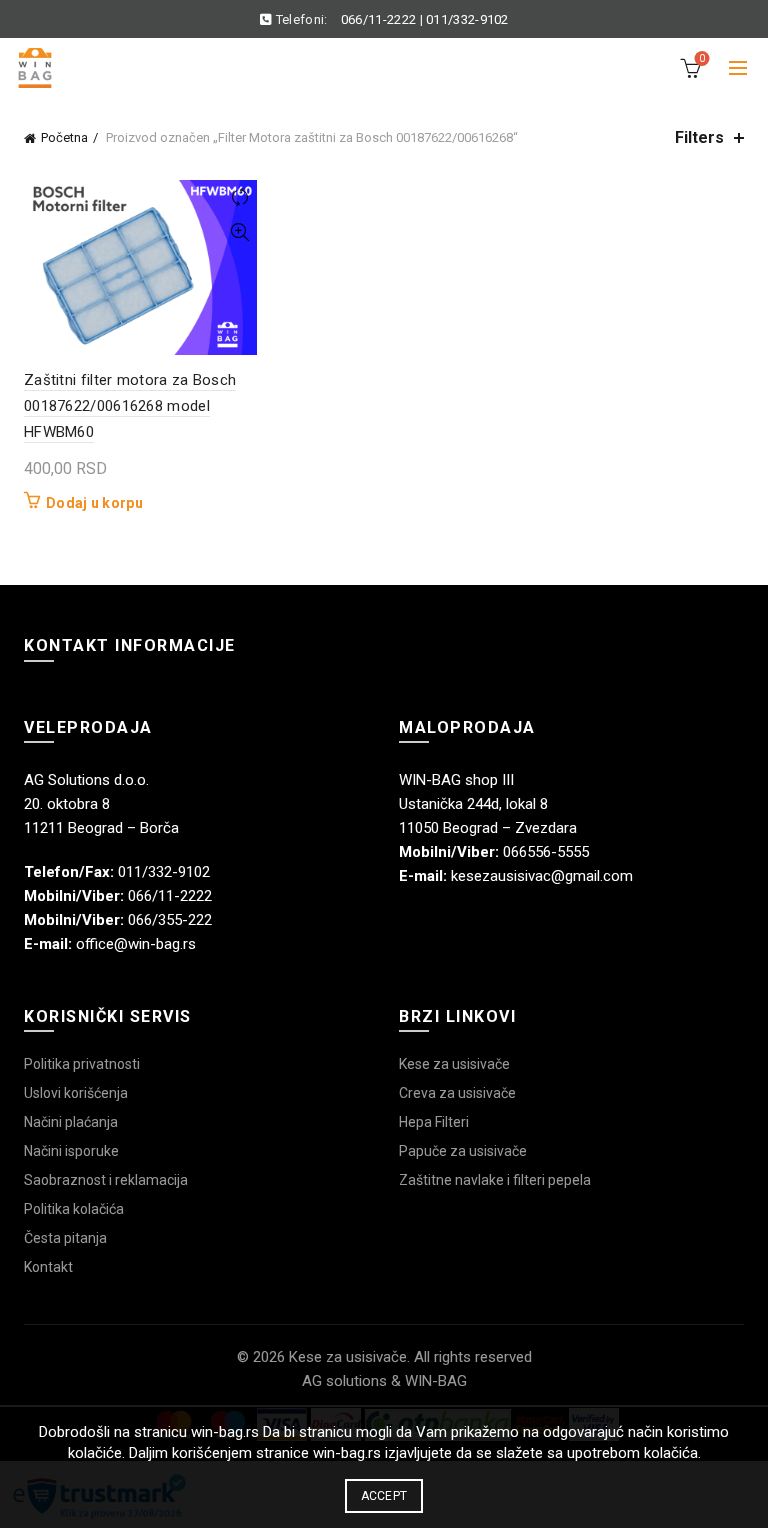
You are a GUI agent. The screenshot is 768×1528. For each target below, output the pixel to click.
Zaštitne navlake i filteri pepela (495, 1180)
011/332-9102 (467, 19)
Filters (699, 137)
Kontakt (48, 1267)
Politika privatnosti (82, 1064)
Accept (384, 1496)
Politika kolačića (74, 1209)
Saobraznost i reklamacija (106, 1180)
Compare (239, 197)
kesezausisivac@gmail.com (542, 876)
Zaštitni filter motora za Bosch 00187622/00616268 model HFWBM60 (130, 406)
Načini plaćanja (71, 1122)
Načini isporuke (71, 1151)
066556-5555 (546, 852)
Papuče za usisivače (463, 1151)
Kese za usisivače (454, 1064)
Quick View (239, 232)
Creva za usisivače (457, 1093)
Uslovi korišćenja (76, 1093)
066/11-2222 (378, 19)
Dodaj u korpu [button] (94, 503)
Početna (64, 137)
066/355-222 (170, 920)
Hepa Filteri (434, 1122)
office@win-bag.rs (136, 944)
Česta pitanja (65, 1238)
